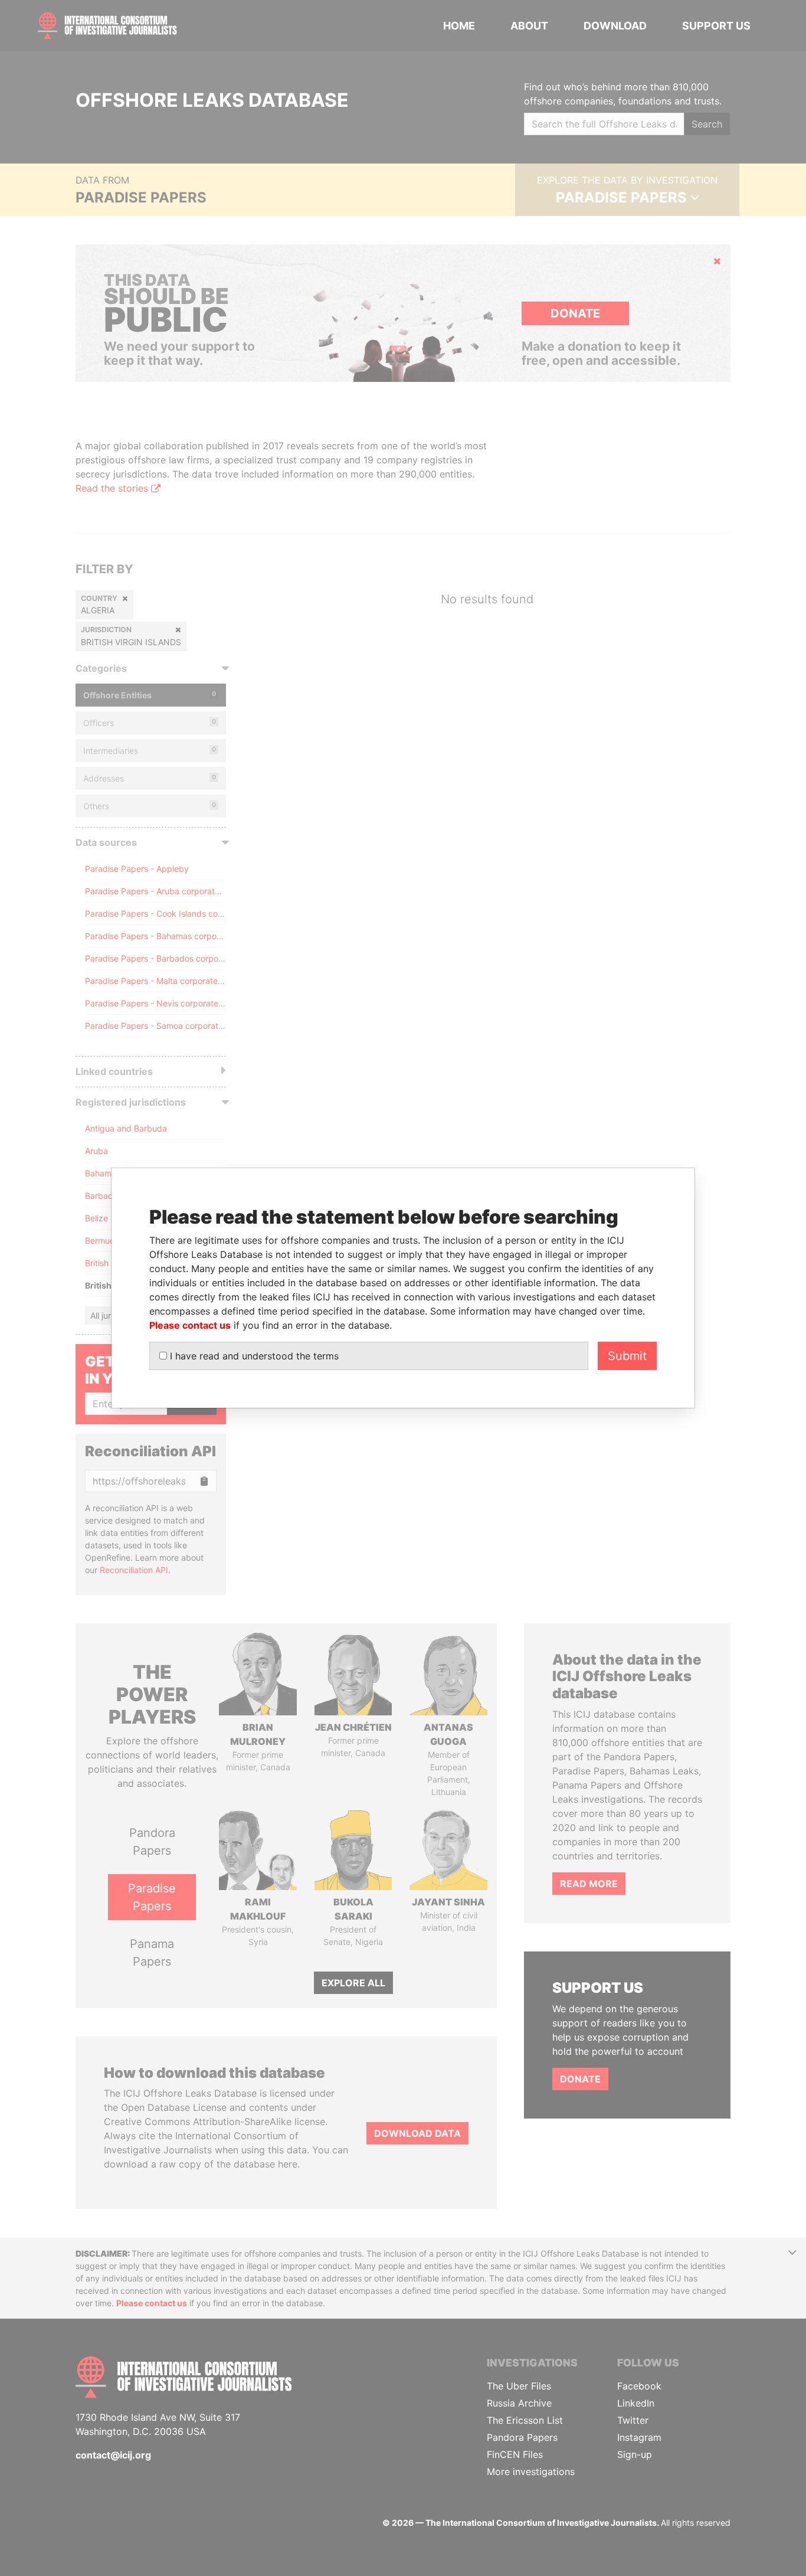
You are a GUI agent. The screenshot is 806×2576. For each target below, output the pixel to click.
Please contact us (190, 1325)
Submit (627, 1356)
